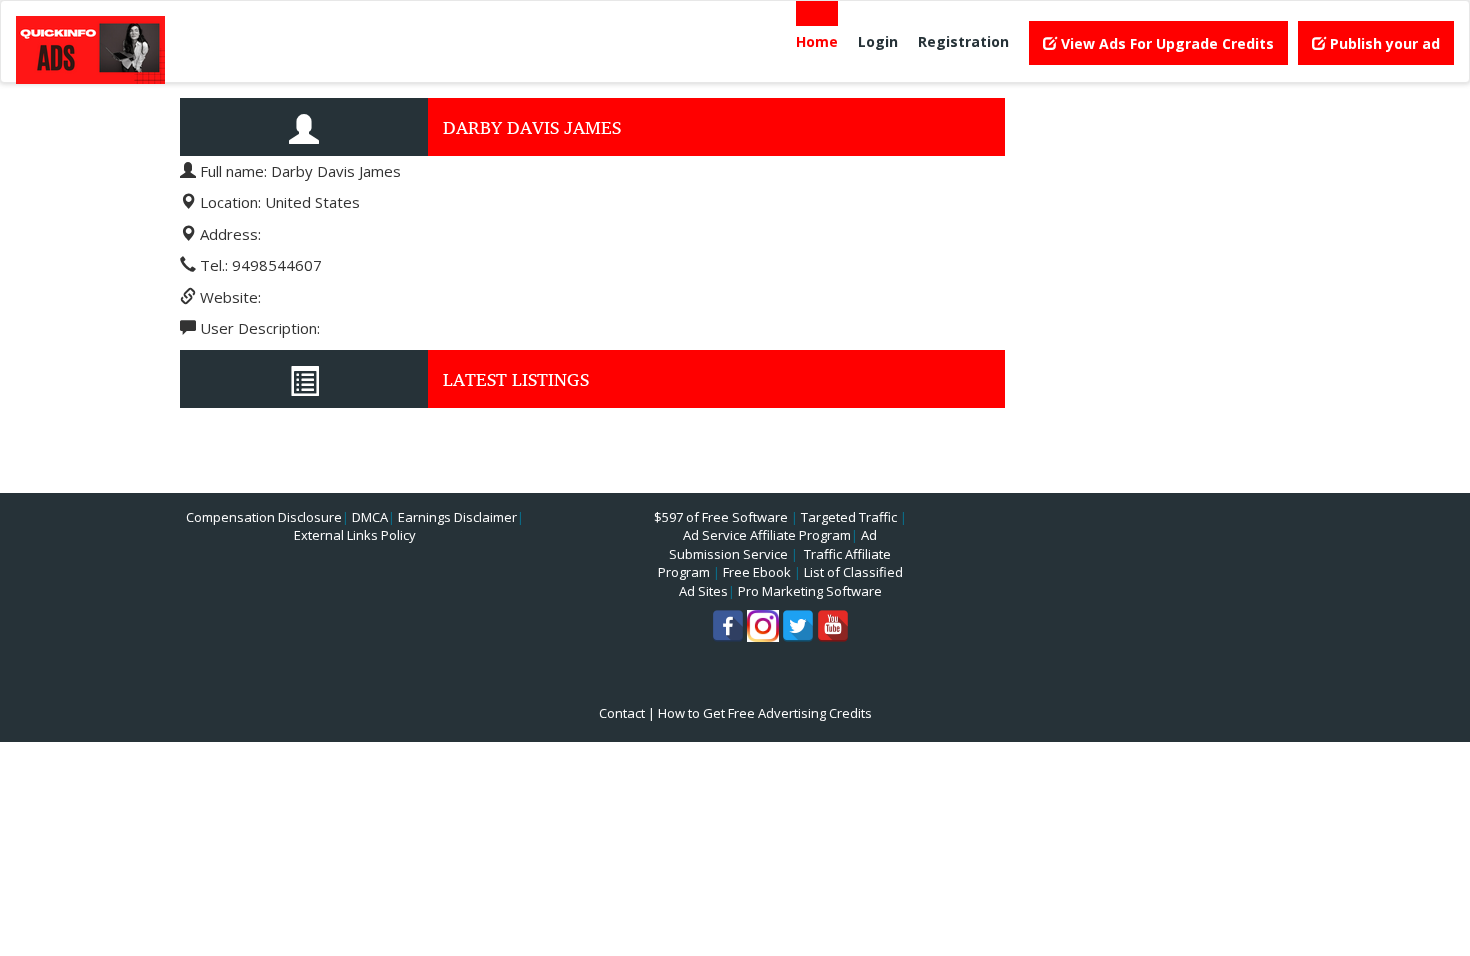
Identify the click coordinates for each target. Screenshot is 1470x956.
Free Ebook (757, 572)
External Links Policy (355, 535)
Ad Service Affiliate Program (767, 535)
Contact (622, 713)
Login (878, 41)
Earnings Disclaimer (457, 517)
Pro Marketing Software (810, 591)
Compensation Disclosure (264, 517)
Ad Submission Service (773, 544)
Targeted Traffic (849, 517)
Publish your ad (1383, 43)
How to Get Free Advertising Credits (765, 713)
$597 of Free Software (721, 517)
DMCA (370, 517)
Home (817, 41)
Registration (963, 41)
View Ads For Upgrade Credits (1165, 43)
